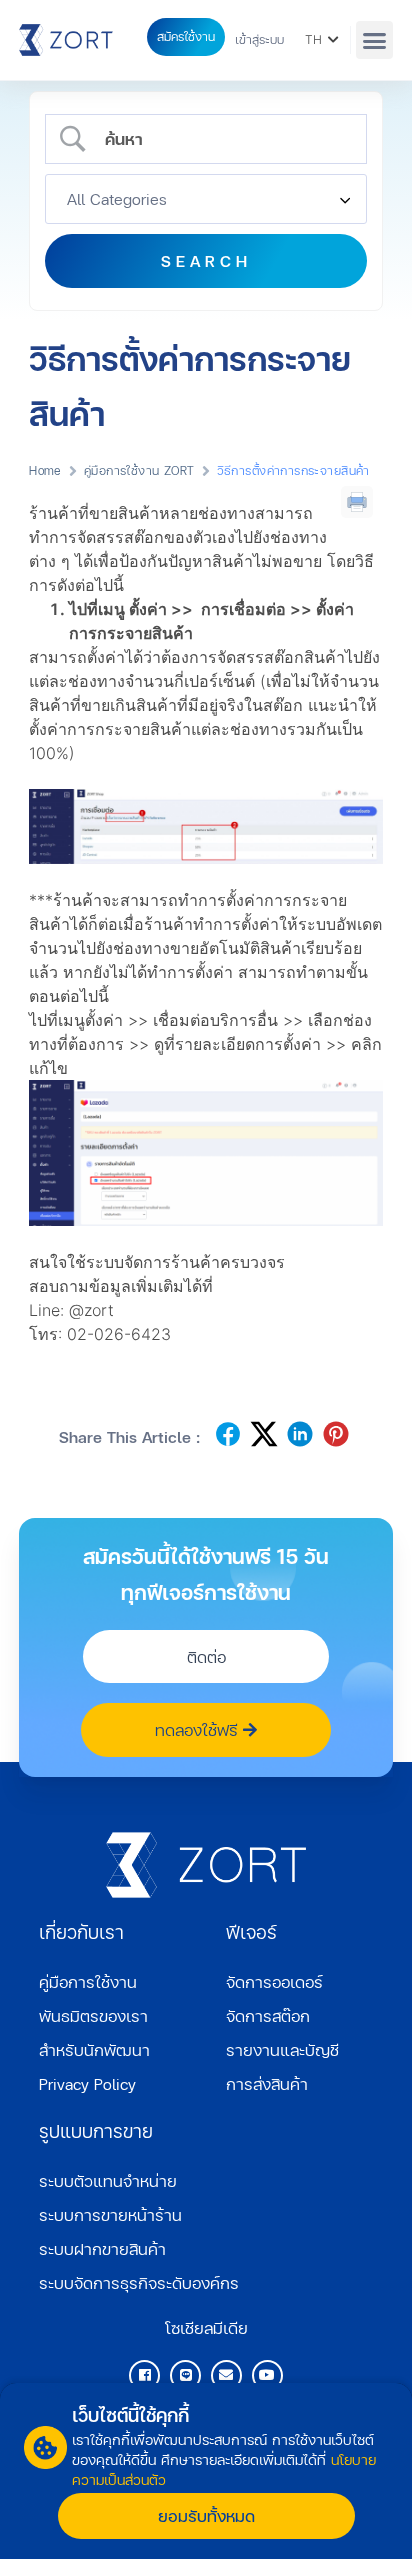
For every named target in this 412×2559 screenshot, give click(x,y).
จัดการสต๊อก (268, 2015)
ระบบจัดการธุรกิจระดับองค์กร (139, 2282)
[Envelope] (226, 2375)
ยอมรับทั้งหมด (206, 2515)
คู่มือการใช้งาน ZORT (139, 470)
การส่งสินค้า (267, 2083)
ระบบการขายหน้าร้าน (110, 2214)
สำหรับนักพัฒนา (94, 2049)
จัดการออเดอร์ (274, 1981)
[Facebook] (144, 2375)
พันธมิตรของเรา (93, 2015)
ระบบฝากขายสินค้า (102, 2248)
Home (45, 470)
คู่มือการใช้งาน (88, 1981)
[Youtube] (267, 2375)
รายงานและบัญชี (282, 2049)
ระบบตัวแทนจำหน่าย (108, 2180)
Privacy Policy (87, 2083)
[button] (375, 40)
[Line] (185, 2375)
